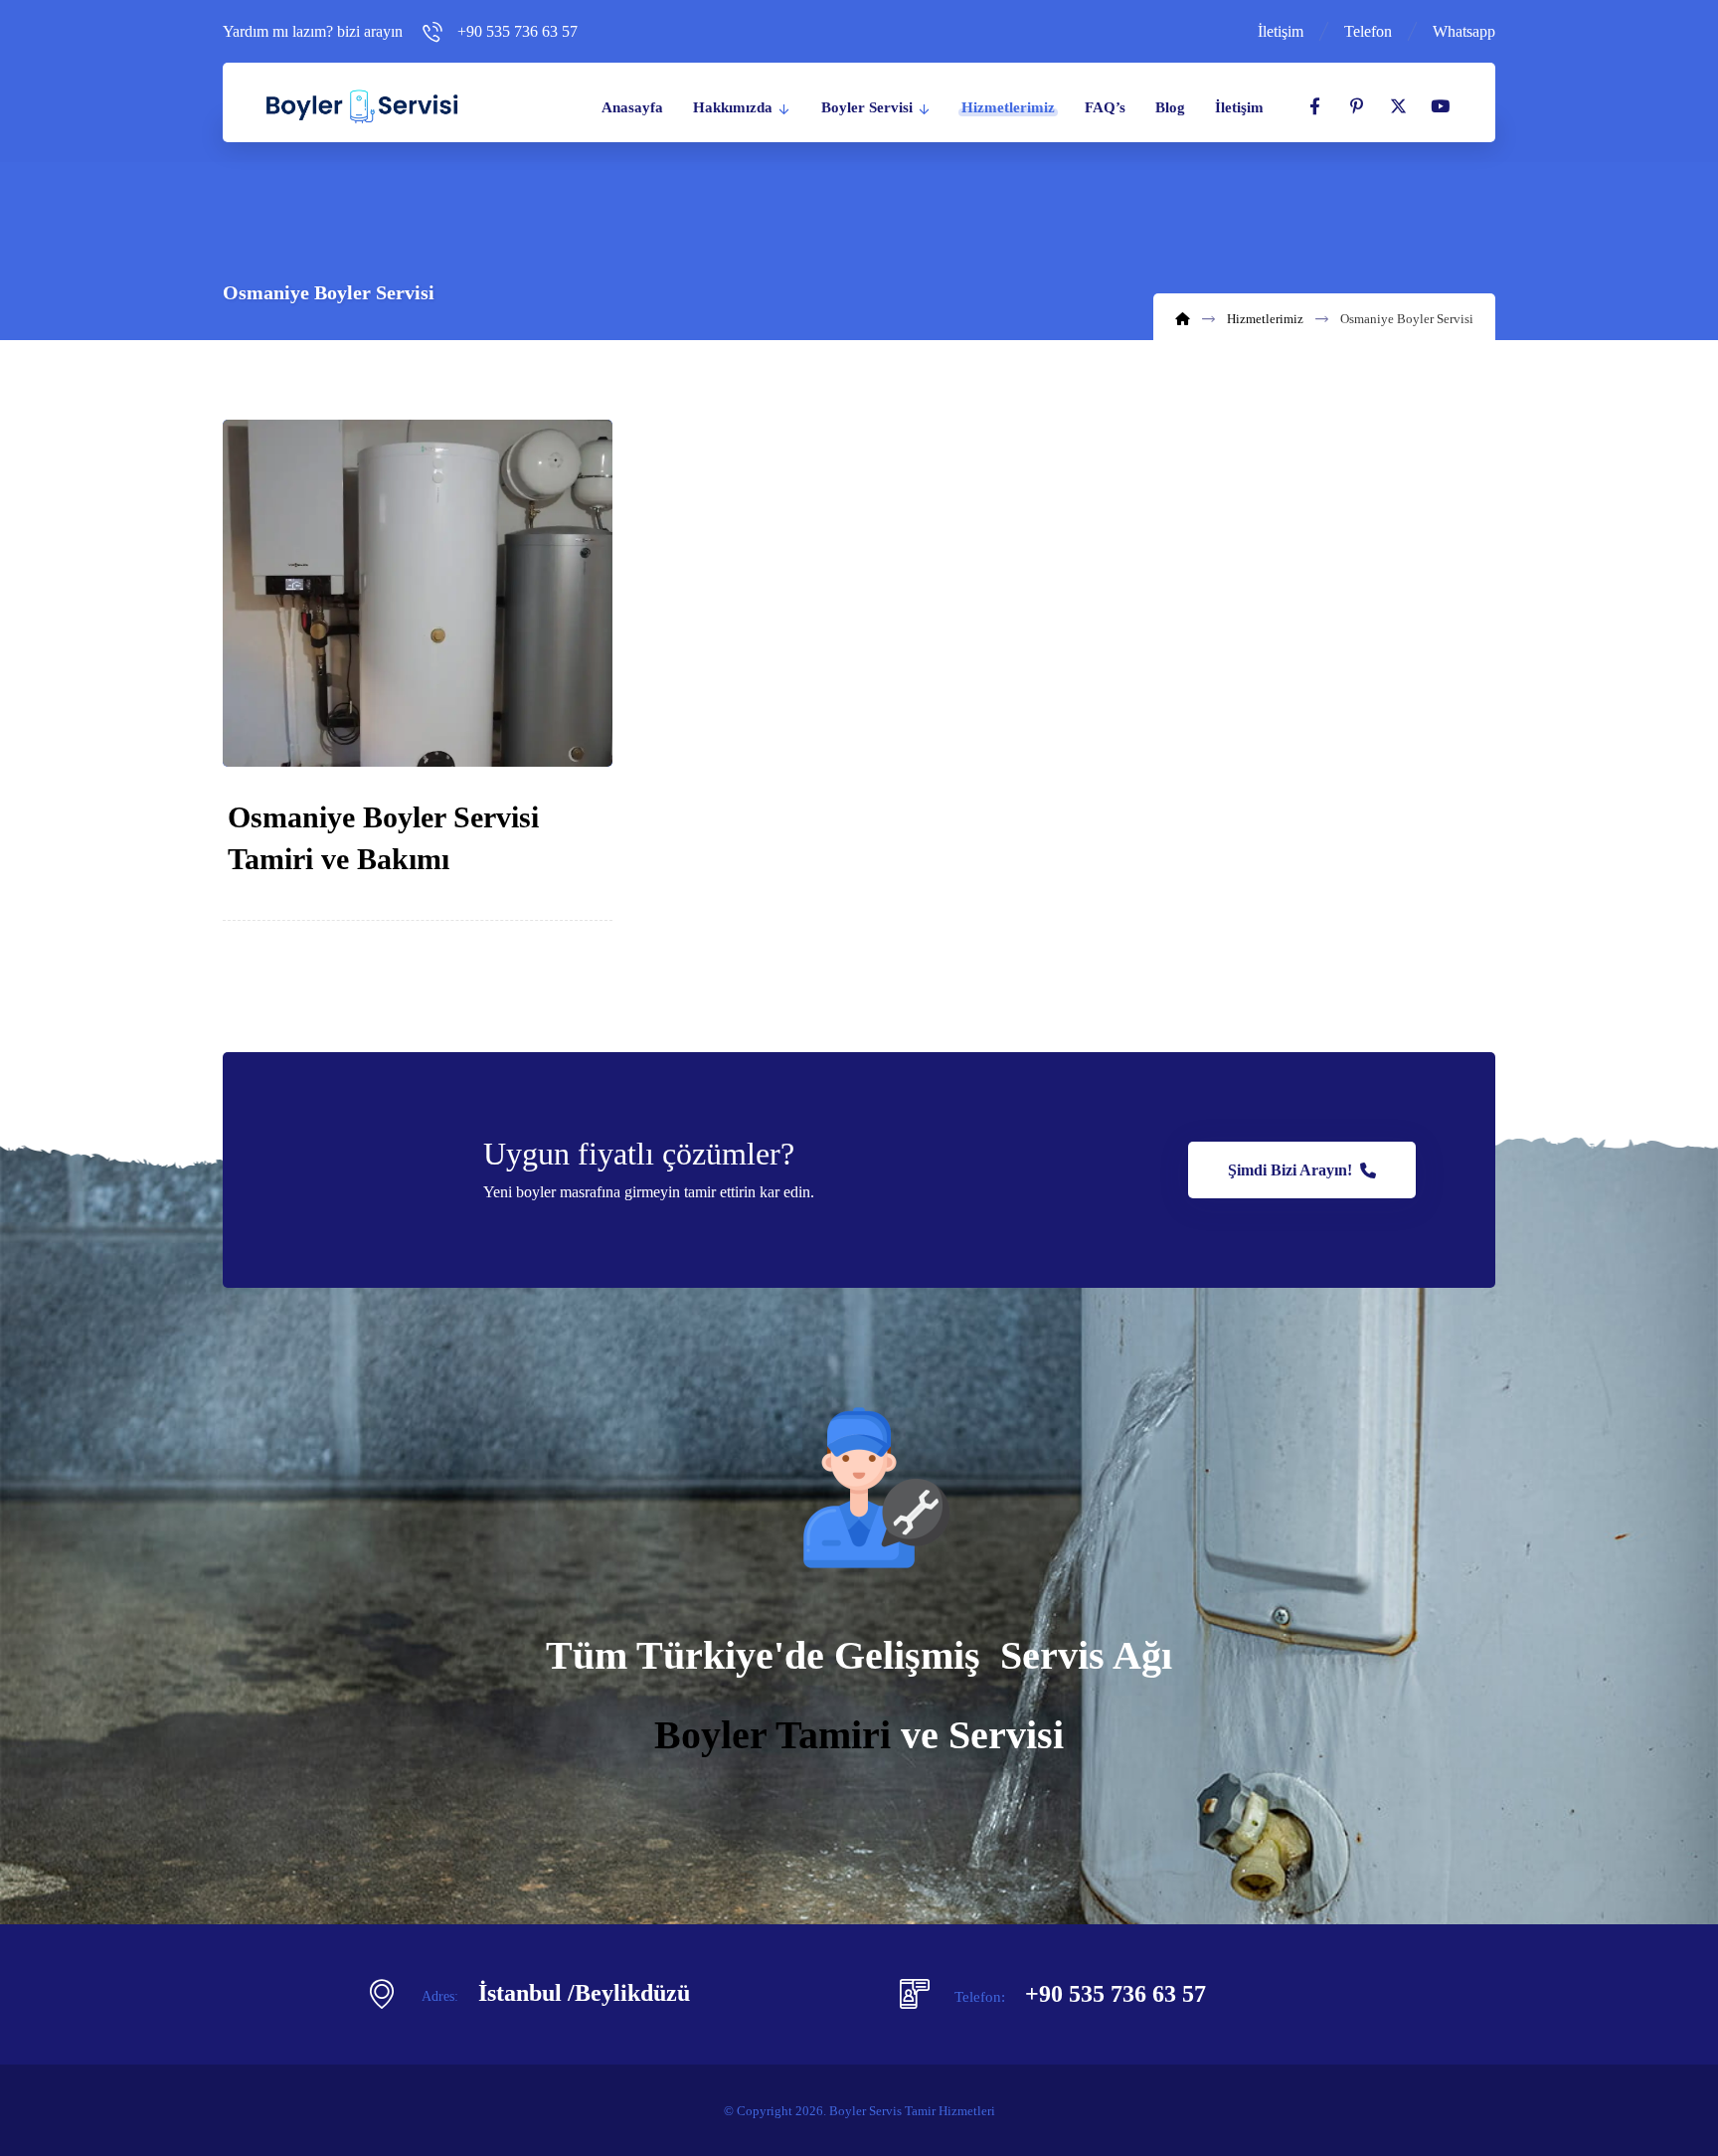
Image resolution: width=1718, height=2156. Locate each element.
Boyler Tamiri (773, 1735)
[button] (1314, 106)
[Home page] (1183, 319)
